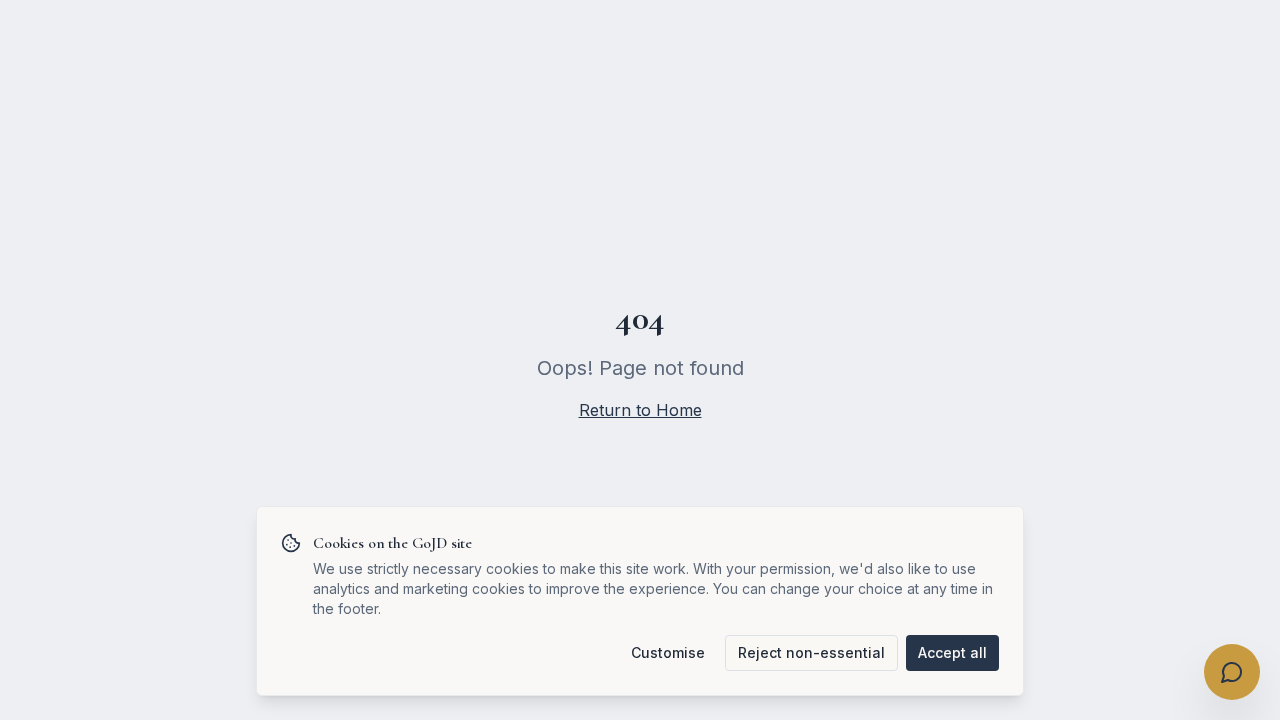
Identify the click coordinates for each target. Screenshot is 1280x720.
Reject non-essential (811, 652)
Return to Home (640, 410)
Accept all (952, 652)
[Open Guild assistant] (1232, 672)
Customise (668, 652)
